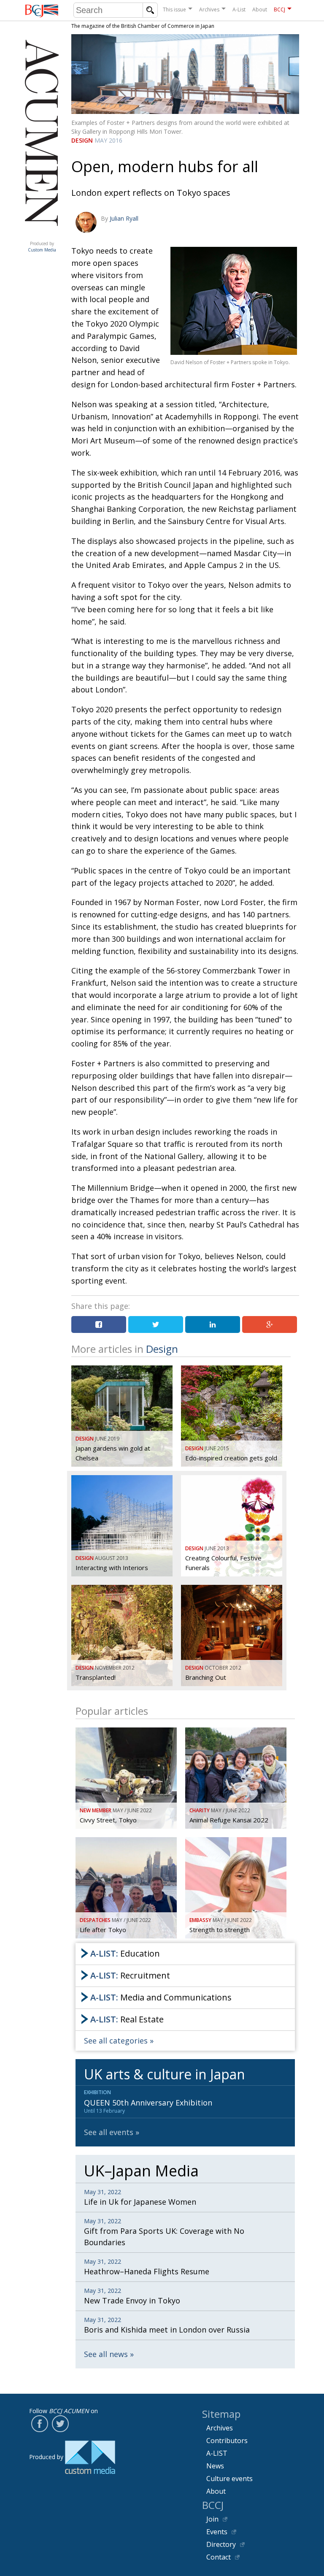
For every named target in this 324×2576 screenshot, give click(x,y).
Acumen (42, 235)
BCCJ (279, 9)
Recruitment (130, 1975)
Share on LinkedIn (213, 1324)
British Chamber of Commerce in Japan (42, 11)
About (260, 9)
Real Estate (127, 2019)
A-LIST (217, 2453)
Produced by (42, 247)
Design (82, 140)
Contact (219, 2557)
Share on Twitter (156, 1324)
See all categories (116, 2041)
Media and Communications (161, 1997)
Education (125, 1953)
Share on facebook (99, 1324)
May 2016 (108, 140)
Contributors (227, 2441)
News (215, 2466)
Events (217, 2532)
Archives (209, 9)
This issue (174, 9)
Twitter (60, 2424)
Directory (221, 2544)
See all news (106, 2354)
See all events (109, 2132)
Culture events (229, 2479)
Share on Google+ (270, 1324)
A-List (239, 9)
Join (212, 2519)
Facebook (40, 2424)
